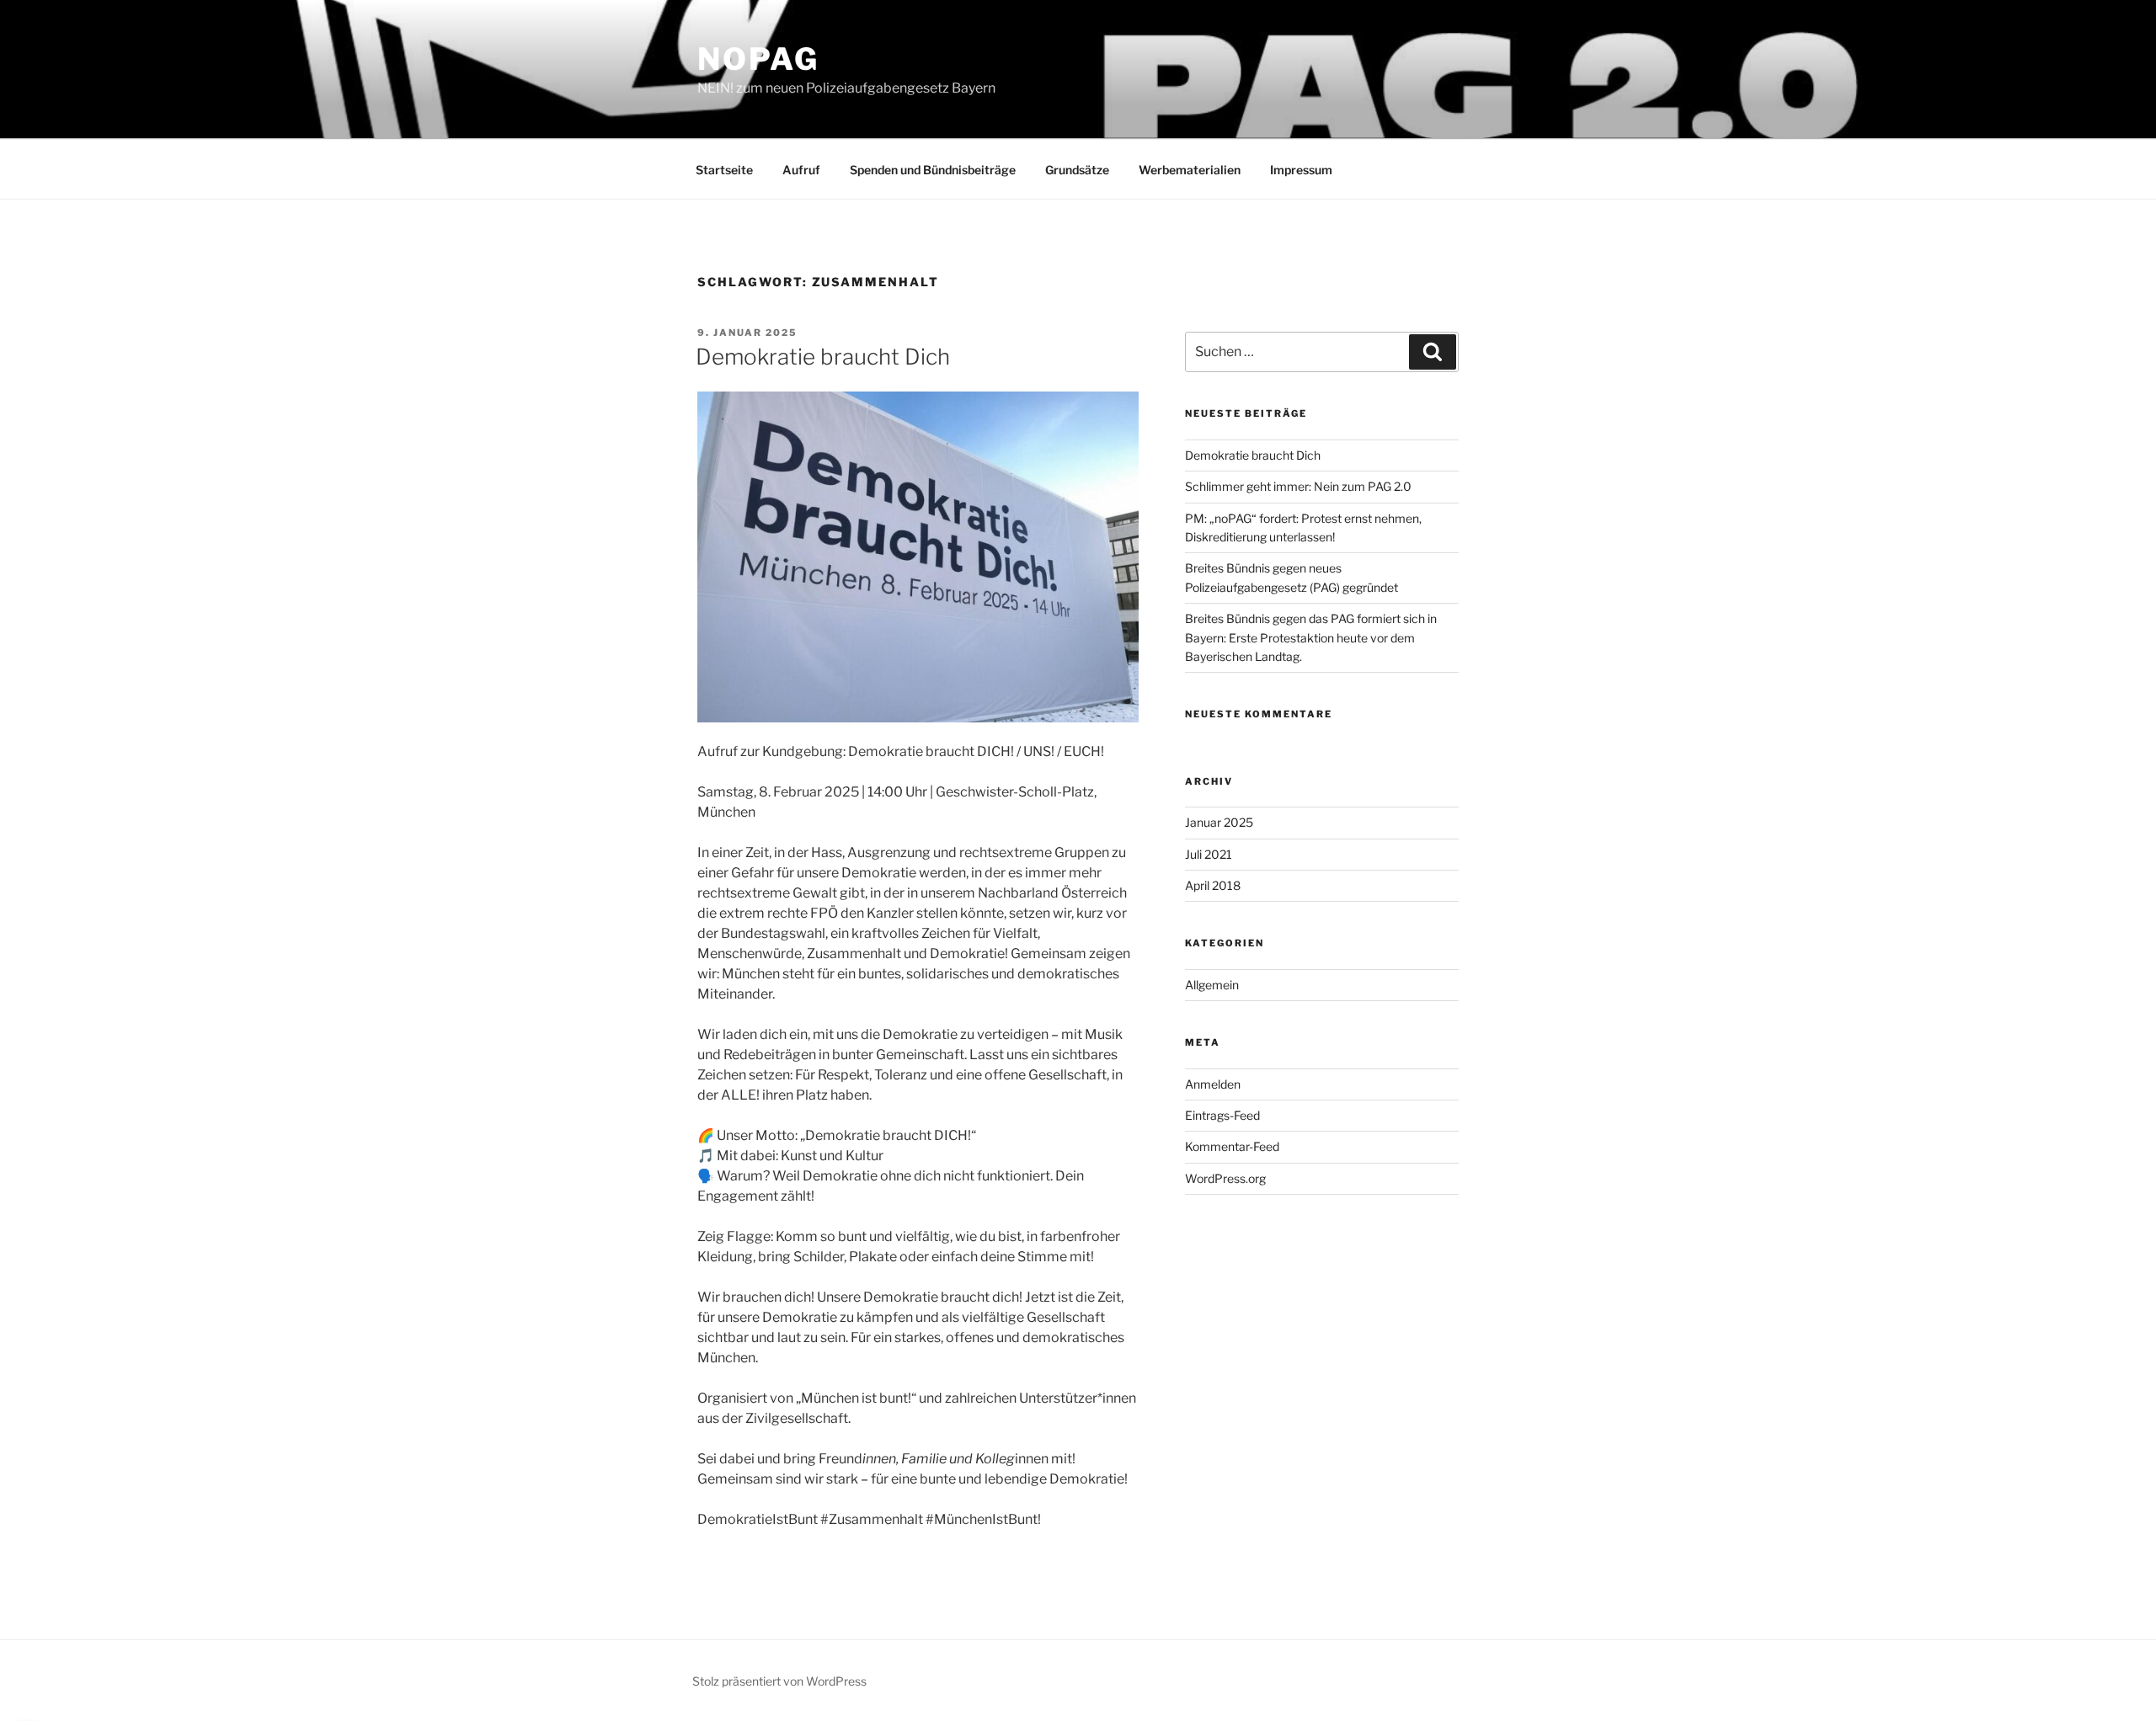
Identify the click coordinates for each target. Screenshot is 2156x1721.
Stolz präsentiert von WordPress (779, 1681)
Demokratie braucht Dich (823, 357)
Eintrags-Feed (1222, 1115)
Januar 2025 (1219, 822)
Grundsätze (1077, 170)
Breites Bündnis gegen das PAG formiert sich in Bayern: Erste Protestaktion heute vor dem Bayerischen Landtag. (1311, 637)
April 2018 (1213, 885)
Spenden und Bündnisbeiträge (933, 170)
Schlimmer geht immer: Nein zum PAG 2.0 (1298, 486)
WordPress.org (1225, 1178)
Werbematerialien (1190, 170)
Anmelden (1213, 1084)
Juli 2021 (1209, 854)
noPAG (758, 59)
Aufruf (801, 170)
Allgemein (1212, 985)
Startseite (724, 170)
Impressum (1301, 170)
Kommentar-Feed (1232, 1146)
